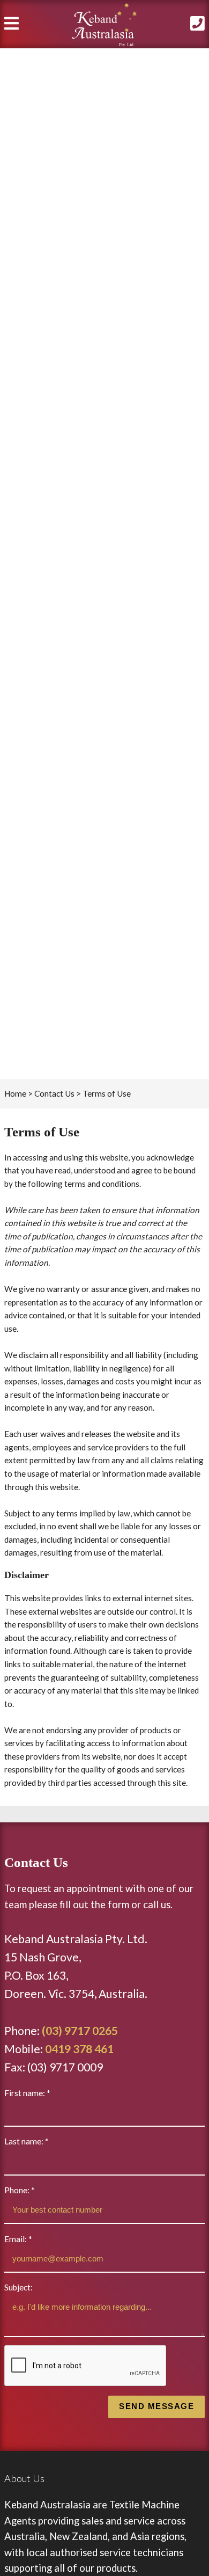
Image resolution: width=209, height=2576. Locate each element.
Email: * (18, 2239)
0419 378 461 (79, 2049)
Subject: (18, 2287)
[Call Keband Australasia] (193, 26)
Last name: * (27, 2141)
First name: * (27, 2093)
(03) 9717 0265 (80, 2031)
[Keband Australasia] (104, 25)
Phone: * (20, 2190)
